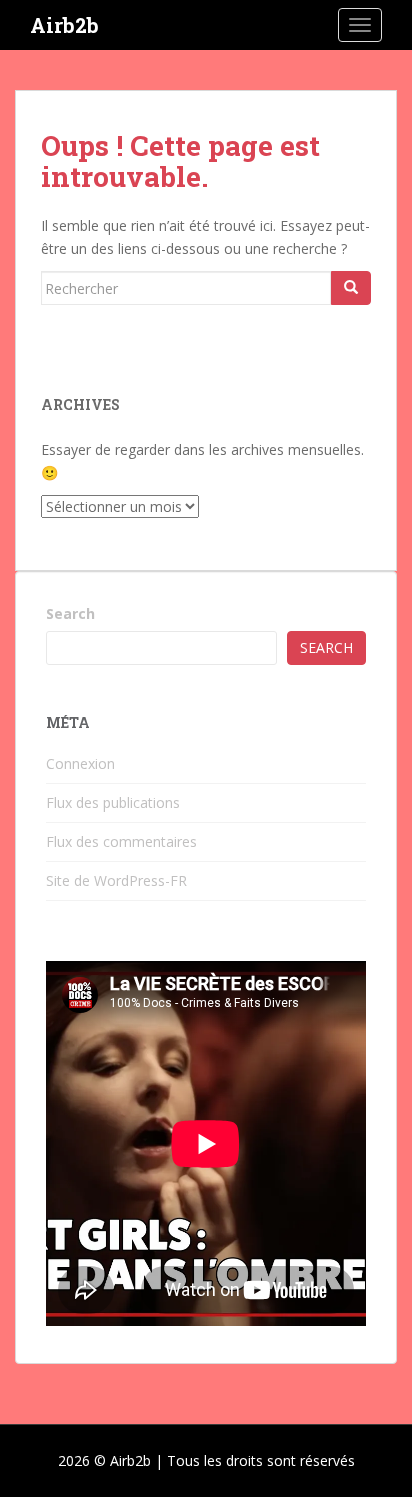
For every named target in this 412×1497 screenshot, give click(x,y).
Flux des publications (113, 802)
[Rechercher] (351, 288)
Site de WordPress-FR (116, 880)
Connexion (80, 763)
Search (70, 613)
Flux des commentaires (121, 841)
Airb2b (64, 25)
